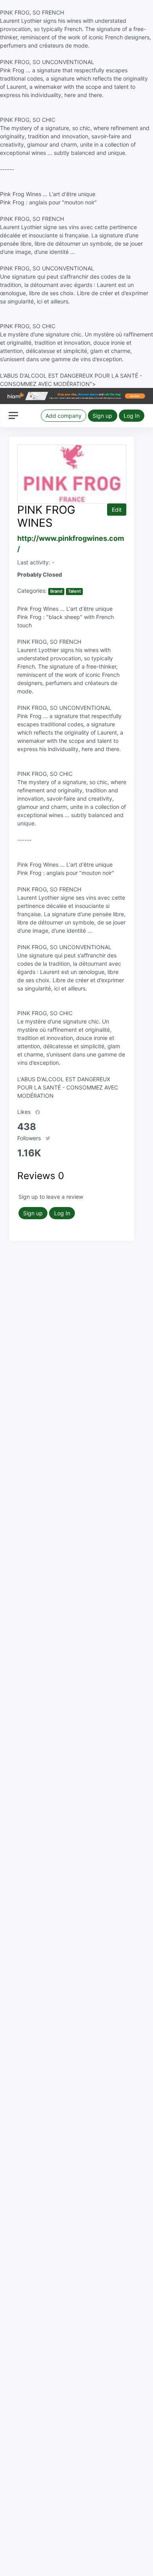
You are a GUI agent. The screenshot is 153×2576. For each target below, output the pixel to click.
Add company (64, 416)
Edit (117, 510)
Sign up (102, 416)
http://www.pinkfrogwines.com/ (71, 544)
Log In (132, 416)
